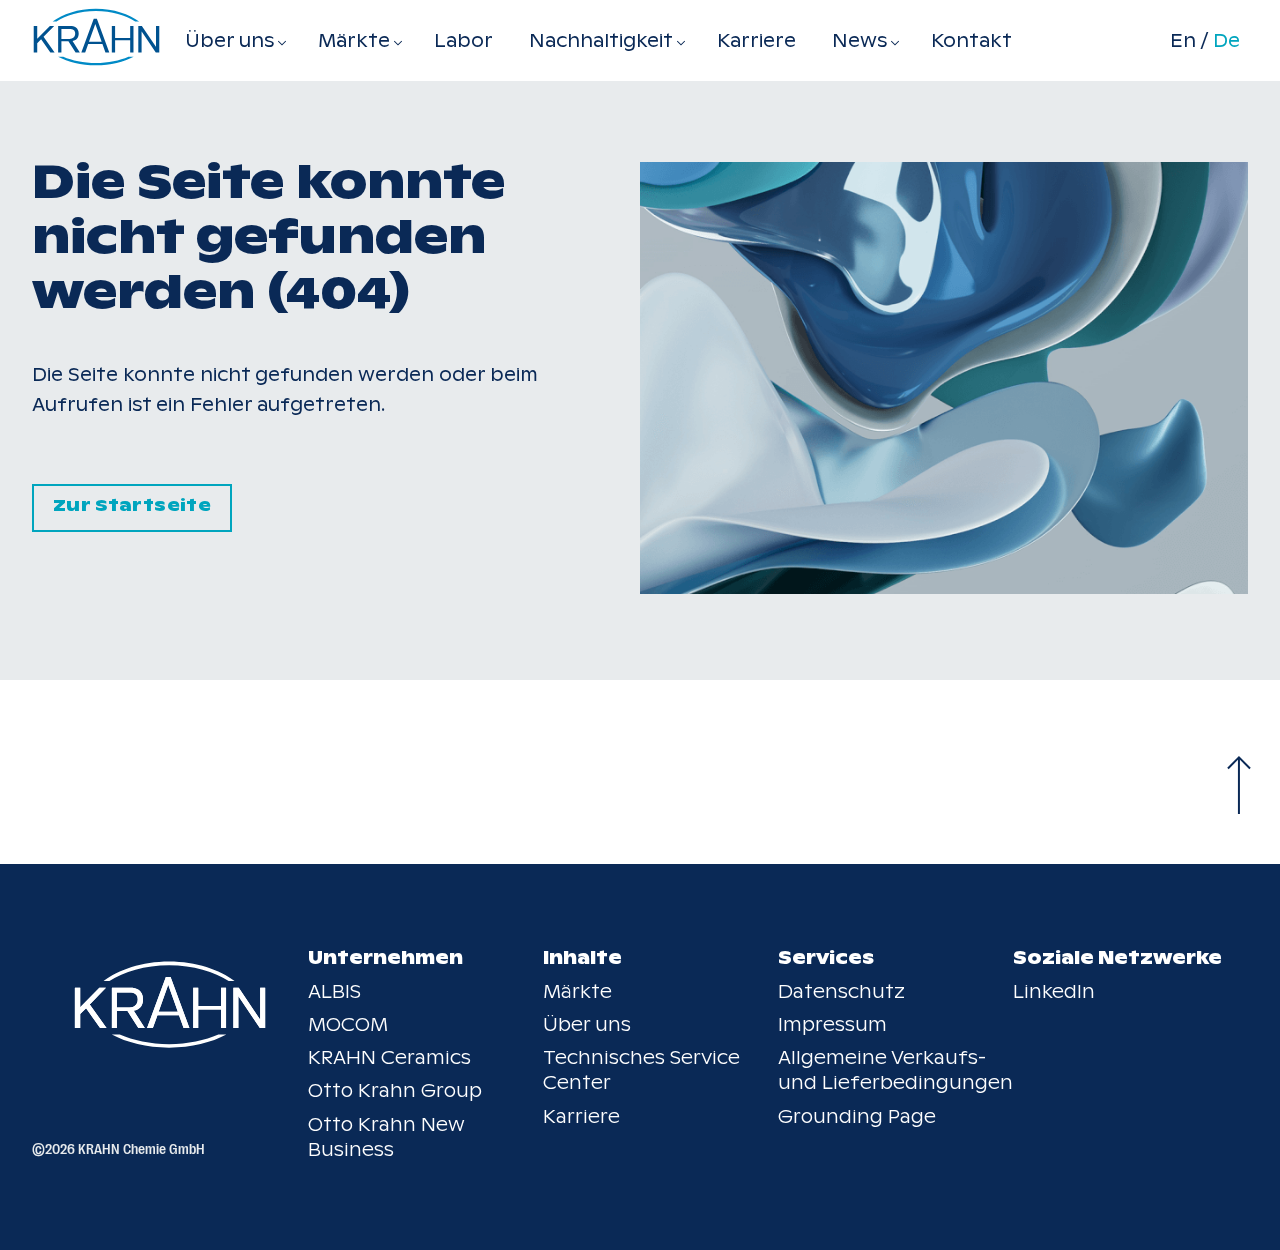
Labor (463, 40)
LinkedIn (1054, 991)
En (1183, 41)
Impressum (832, 1024)
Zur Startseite (132, 505)
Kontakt (971, 40)
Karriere (756, 40)
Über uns (587, 1024)
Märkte (577, 991)
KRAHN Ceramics (389, 1057)
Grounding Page (857, 1116)
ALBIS (334, 991)
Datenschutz (841, 991)
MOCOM (348, 1024)
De (1226, 41)
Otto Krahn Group (395, 1090)
